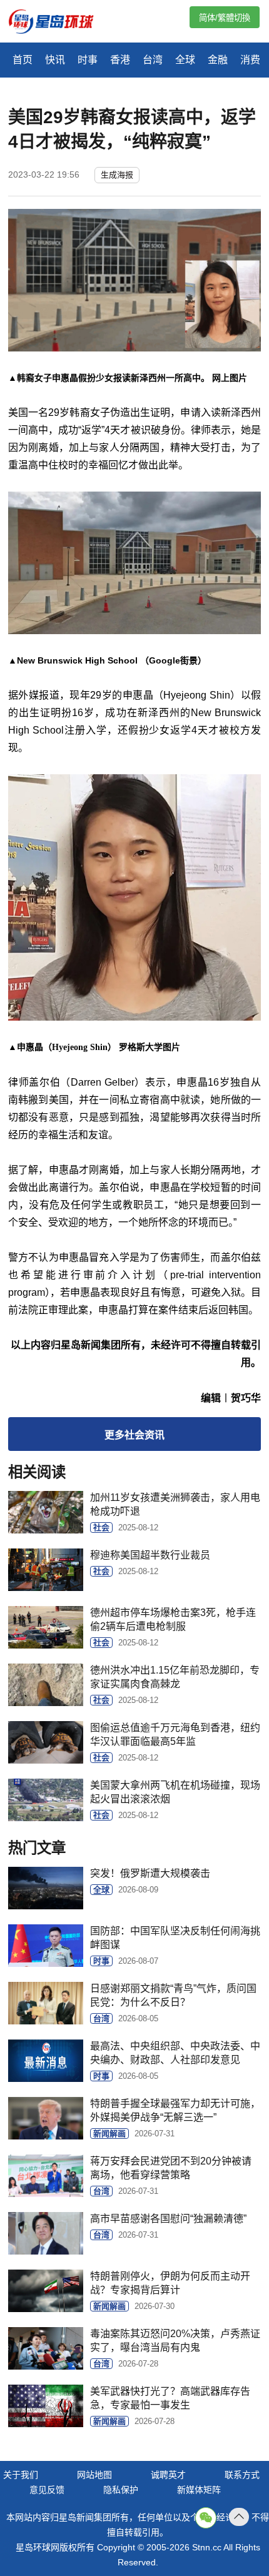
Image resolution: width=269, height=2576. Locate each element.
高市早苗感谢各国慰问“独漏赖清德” (168, 2219)
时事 (88, 60)
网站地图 (94, 2475)
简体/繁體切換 (225, 18)
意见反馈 (47, 2490)
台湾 (153, 60)
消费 (250, 60)
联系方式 (242, 2475)
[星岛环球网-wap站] (59, 23)
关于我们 (21, 2475)
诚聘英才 (168, 2475)
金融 (218, 60)
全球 (185, 60)
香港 (120, 60)
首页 (23, 60)
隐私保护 (121, 2490)
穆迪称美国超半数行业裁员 (150, 1555)
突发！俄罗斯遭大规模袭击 (150, 1873)
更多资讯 (134, 1435)
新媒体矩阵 (199, 2490)
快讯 (55, 60)
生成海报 (117, 175)
